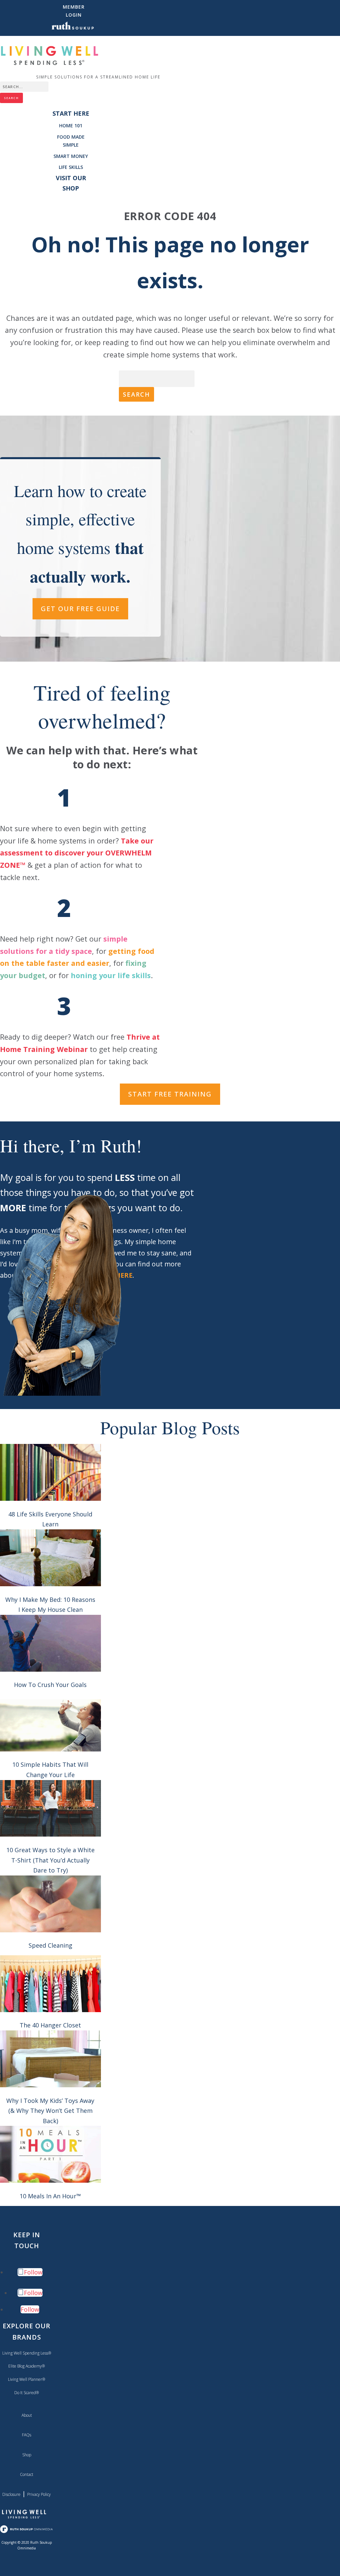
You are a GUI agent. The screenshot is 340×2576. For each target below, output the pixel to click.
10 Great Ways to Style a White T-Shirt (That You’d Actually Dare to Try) (50, 1860)
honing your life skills (111, 975)
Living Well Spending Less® (27, 2353)
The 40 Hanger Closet (50, 2025)
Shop (27, 2455)
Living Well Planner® (27, 2379)
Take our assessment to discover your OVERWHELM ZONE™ (77, 853)
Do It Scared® (27, 2393)
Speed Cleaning (50, 1945)
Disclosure (11, 2494)
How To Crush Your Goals (50, 1685)
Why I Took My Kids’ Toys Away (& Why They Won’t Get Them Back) (50, 2111)
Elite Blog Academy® (27, 2366)
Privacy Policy (39, 2494)
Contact (27, 2474)
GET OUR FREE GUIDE (80, 609)
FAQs (27, 2435)
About (27, 2415)
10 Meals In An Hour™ (50, 2196)
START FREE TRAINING (170, 1094)
